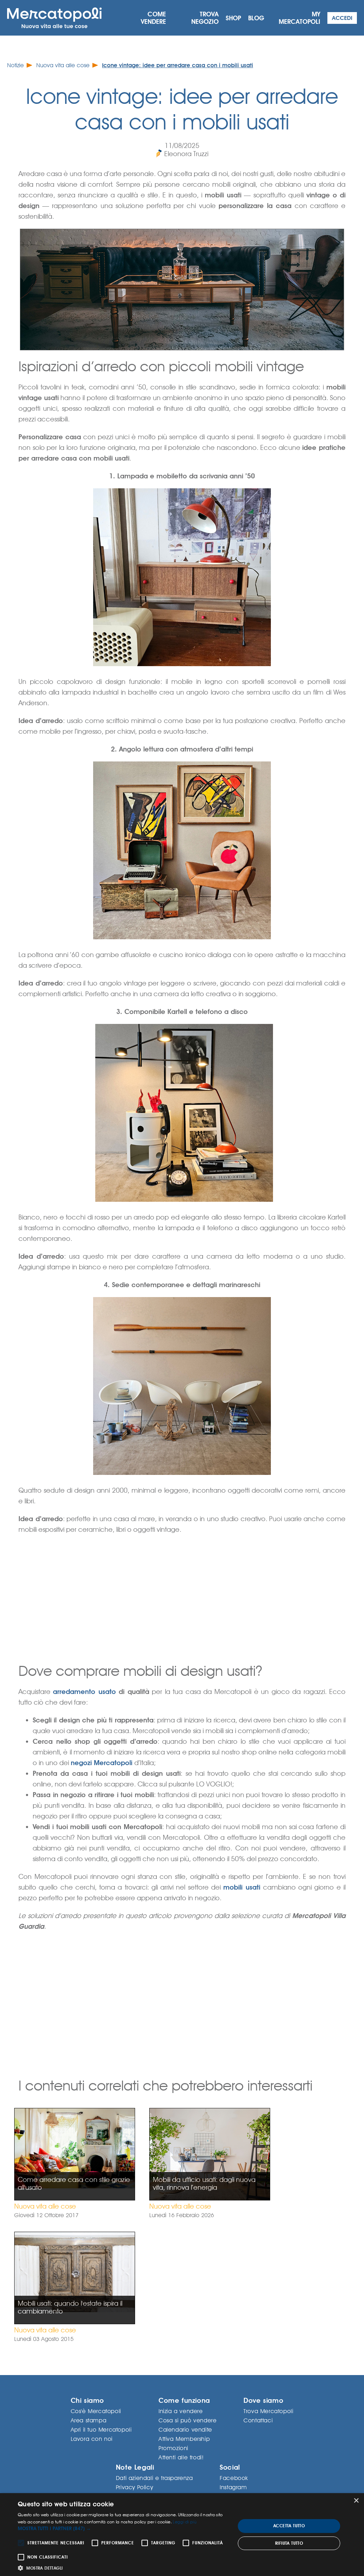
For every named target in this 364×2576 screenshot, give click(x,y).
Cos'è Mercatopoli (96, 2411)
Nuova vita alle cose (63, 65)
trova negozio (205, 18)
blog (256, 18)
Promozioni (173, 2448)
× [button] (356, 2501)
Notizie (15, 65)
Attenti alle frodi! (181, 2457)
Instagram (233, 2487)
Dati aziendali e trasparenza (154, 2478)
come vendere (153, 18)
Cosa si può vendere (188, 2420)
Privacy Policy (134, 2487)
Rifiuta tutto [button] (289, 2543)
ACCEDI (342, 18)
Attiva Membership (184, 2439)
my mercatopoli (299, 18)
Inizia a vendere (181, 2411)
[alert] (182, 2535)
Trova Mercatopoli (268, 2411)
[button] (123, 2529)
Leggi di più (185, 2522)
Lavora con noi (92, 2439)
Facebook (234, 2478)
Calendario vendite (185, 2430)
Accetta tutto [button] (289, 2526)
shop (233, 18)
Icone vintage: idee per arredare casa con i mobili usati (178, 65)
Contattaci (258, 2420)
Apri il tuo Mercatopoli (101, 2430)
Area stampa (89, 2420)
